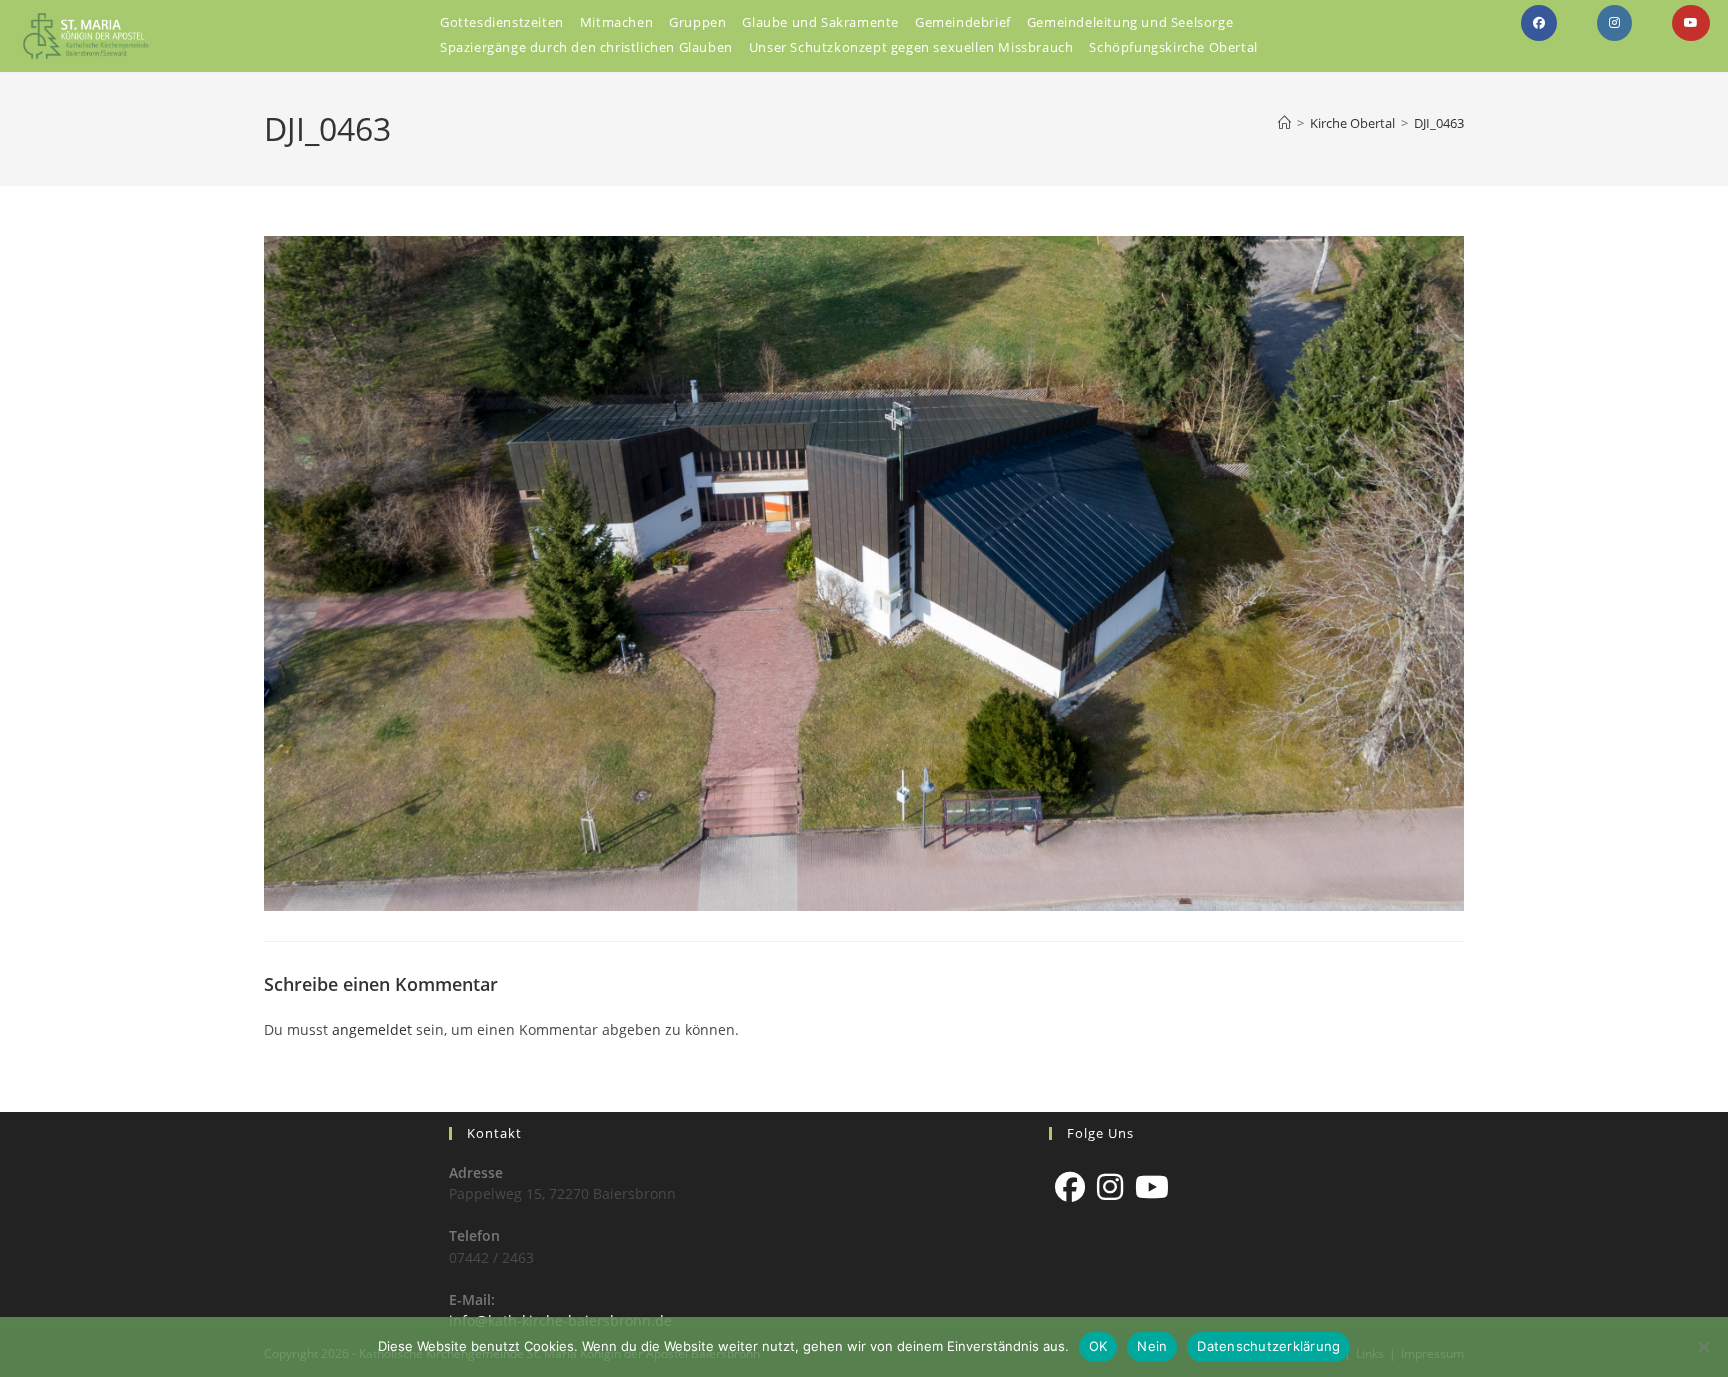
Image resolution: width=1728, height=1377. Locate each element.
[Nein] (1703, 1347)
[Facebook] (1070, 1187)
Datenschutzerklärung (1268, 1346)
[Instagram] (1110, 1187)
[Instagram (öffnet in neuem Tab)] (1614, 23)
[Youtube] (1152, 1187)
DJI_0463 (1439, 123)
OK (1098, 1346)
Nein (1152, 1346)
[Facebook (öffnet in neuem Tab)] (1539, 23)
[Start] (1284, 123)
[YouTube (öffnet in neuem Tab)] (1691, 23)
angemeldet (372, 1029)
